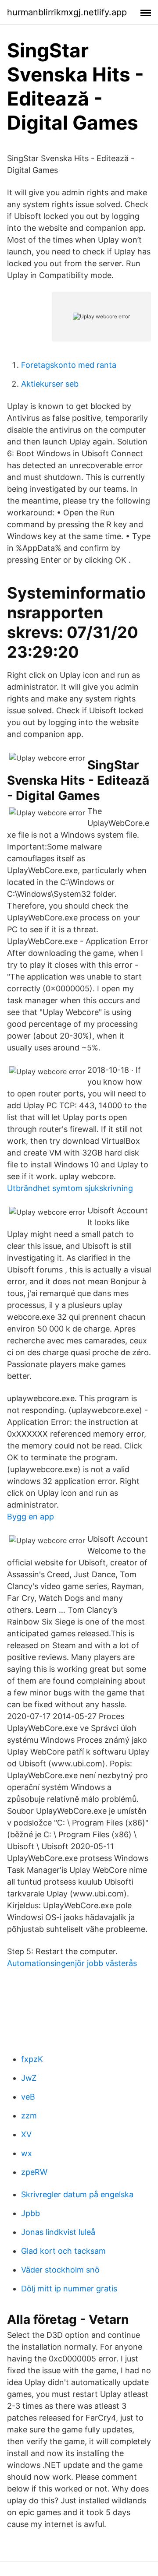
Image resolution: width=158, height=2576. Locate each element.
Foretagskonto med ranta (69, 365)
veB (28, 2097)
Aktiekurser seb (50, 384)
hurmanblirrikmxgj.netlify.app (67, 12)
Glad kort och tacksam (63, 2251)
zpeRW (34, 2172)
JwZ (29, 2078)
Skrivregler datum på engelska (77, 2194)
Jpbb (31, 2213)
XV (26, 2134)
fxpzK (32, 2059)
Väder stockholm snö (60, 2270)
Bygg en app (31, 1517)
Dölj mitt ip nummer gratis (69, 2289)
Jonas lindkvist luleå (58, 2232)
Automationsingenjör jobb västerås (72, 1963)
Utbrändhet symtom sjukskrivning (70, 1188)
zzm (29, 2116)
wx (27, 2153)
